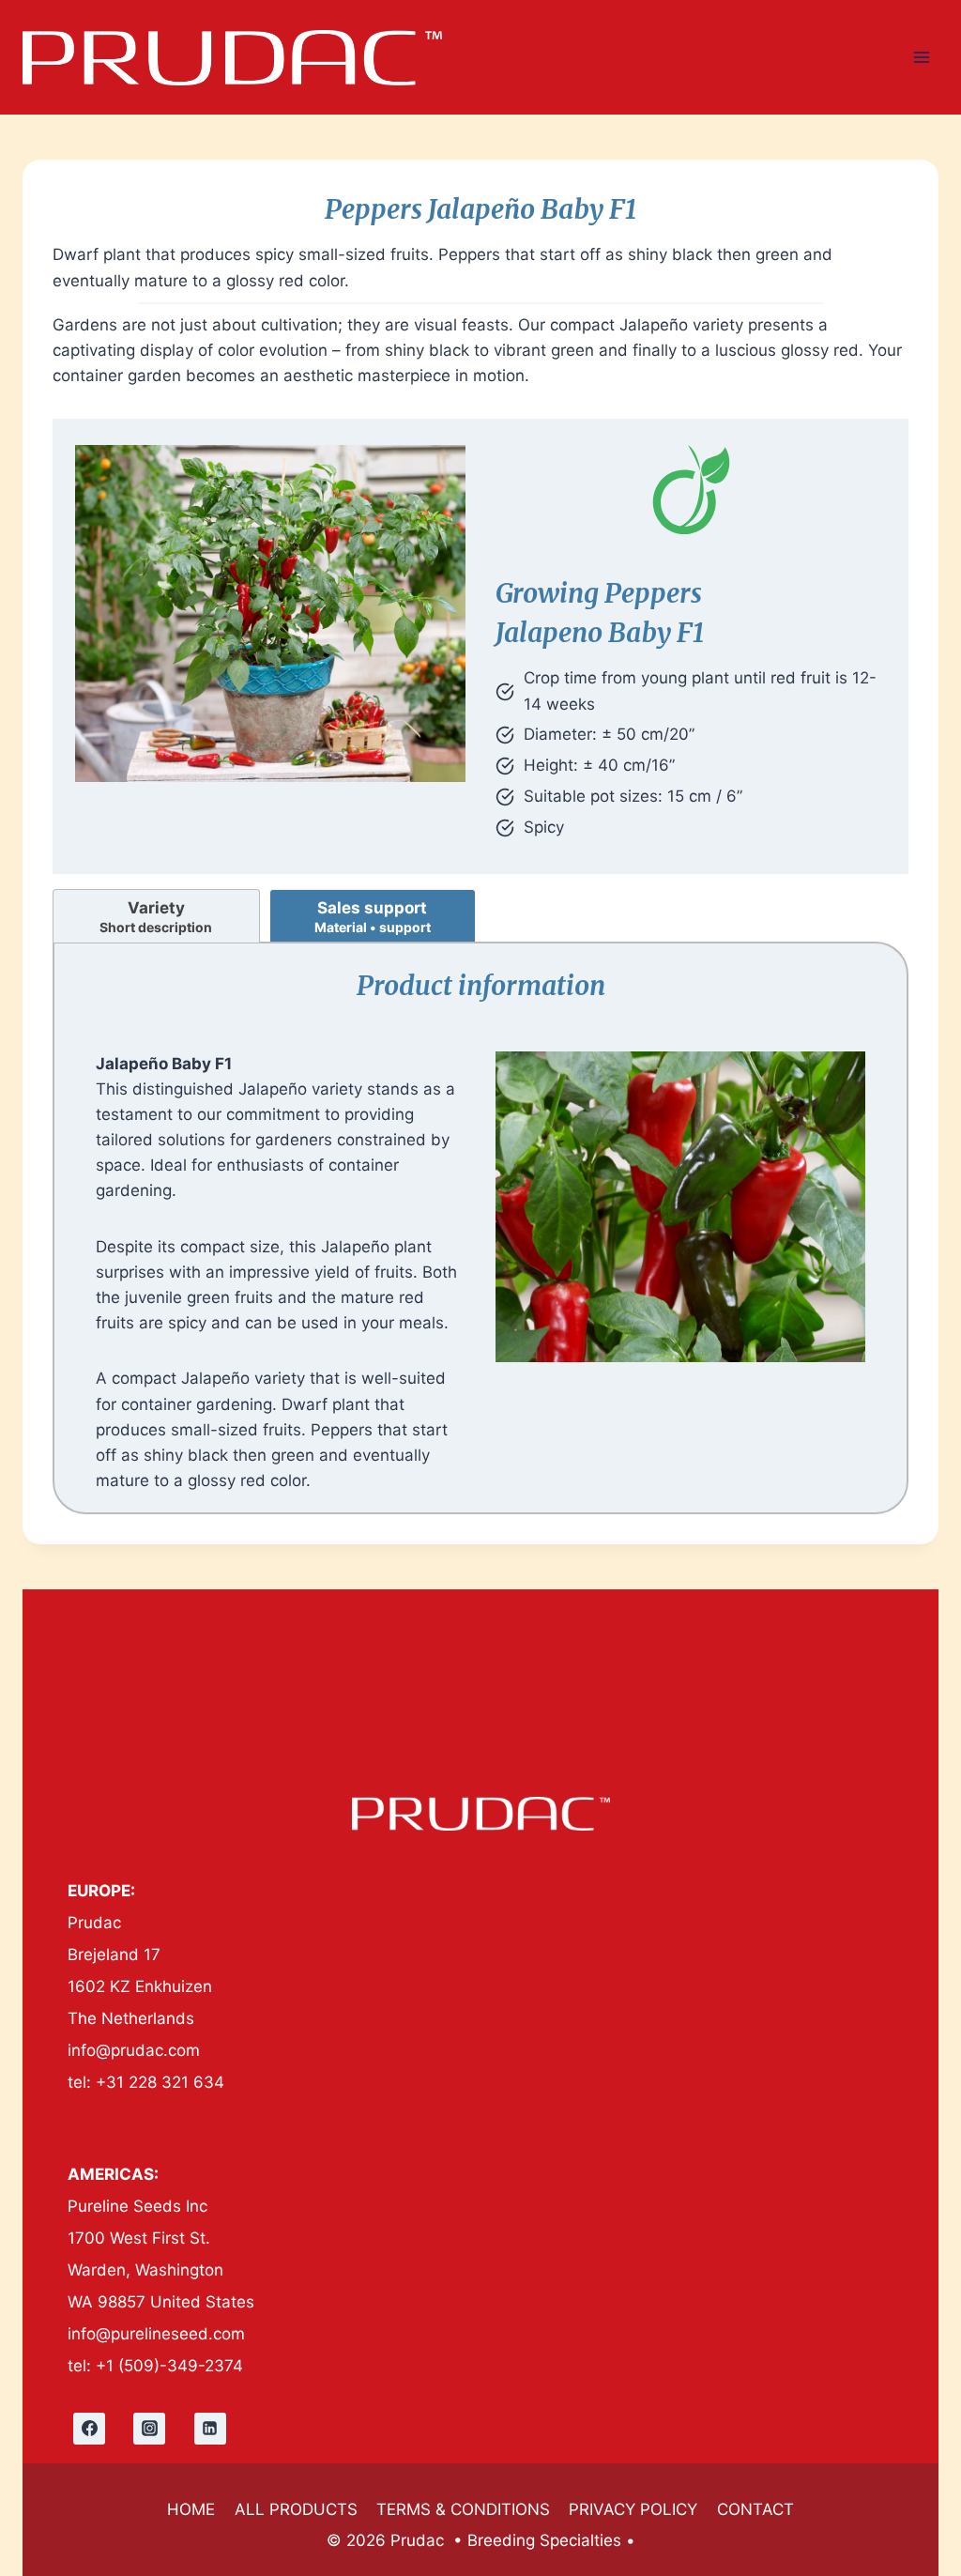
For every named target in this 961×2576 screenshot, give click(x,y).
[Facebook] (89, 2429)
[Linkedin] (210, 2429)
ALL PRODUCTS (296, 2509)
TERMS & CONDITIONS (463, 2509)
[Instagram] (149, 2429)
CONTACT (755, 2509)
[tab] (156, 916)
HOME (191, 2509)
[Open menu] (921, 57)
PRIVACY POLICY (633, 2509)
